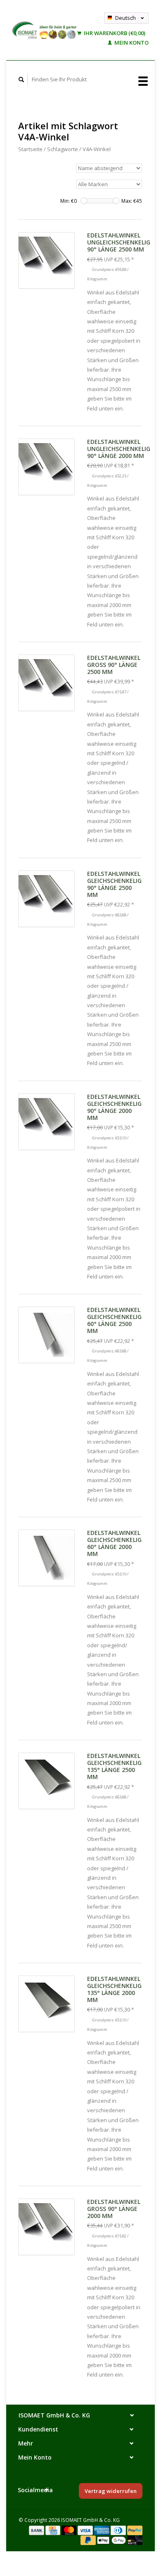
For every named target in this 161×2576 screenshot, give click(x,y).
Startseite (30, 149)
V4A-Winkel (97, 149)
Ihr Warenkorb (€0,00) (114, 33)
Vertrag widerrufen (111, 2491)
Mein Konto (131, 43)
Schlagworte (63, 149)
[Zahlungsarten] (37, 2530)
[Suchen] (21, 79)
